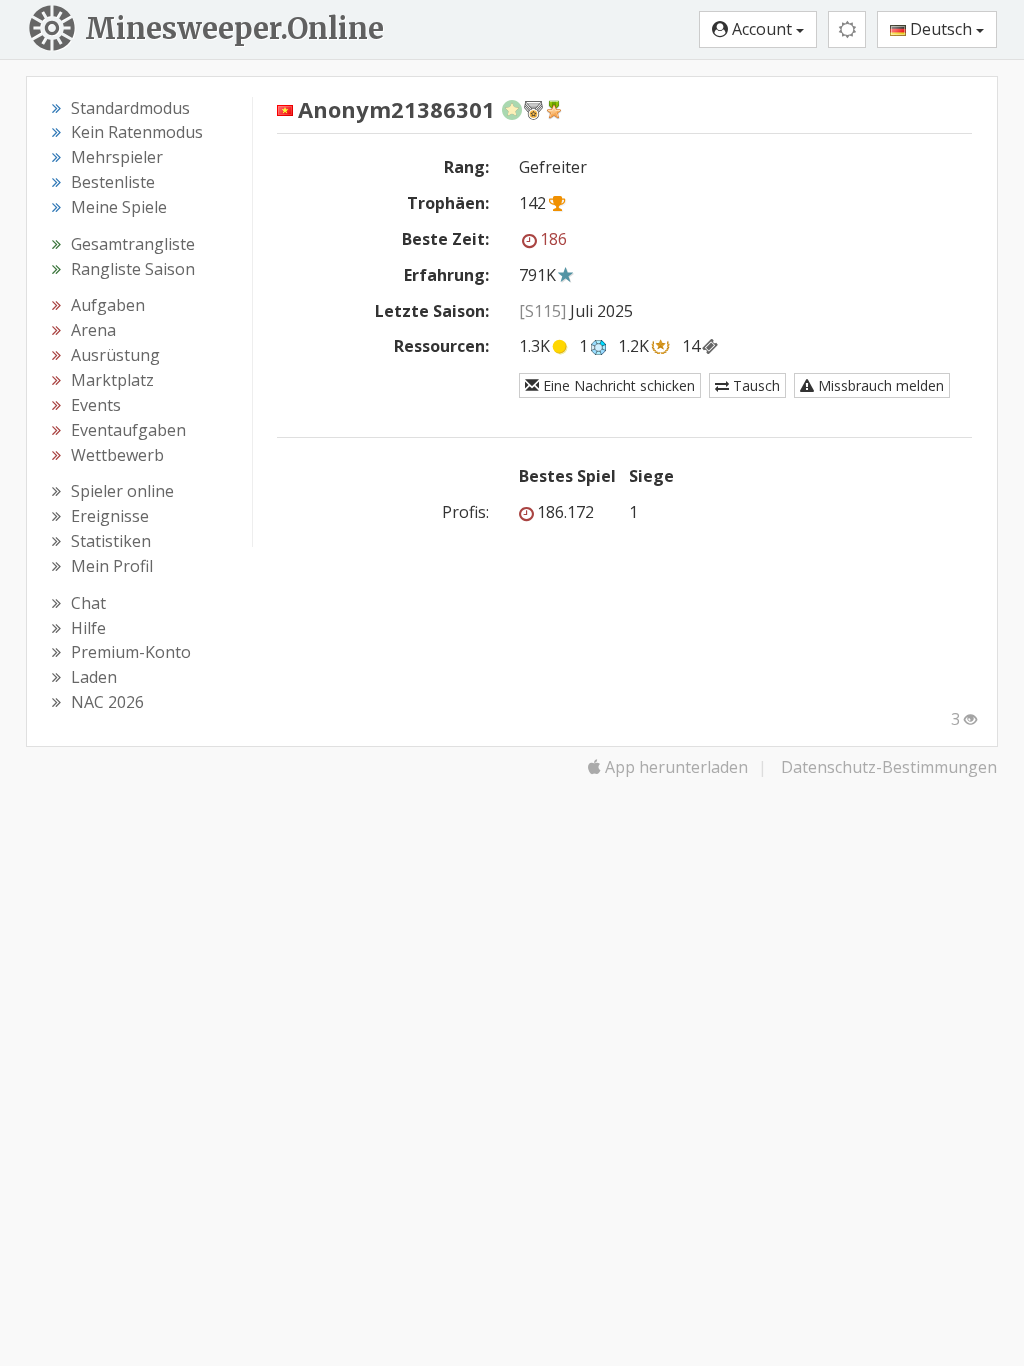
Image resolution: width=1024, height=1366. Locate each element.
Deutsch (941, 29)
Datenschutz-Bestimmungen (889, 767)
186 (553, 239)
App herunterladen (674, 767)
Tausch (754, 385)
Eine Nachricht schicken (617, 385)
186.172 (565, 512)
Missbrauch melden (879, 385)
